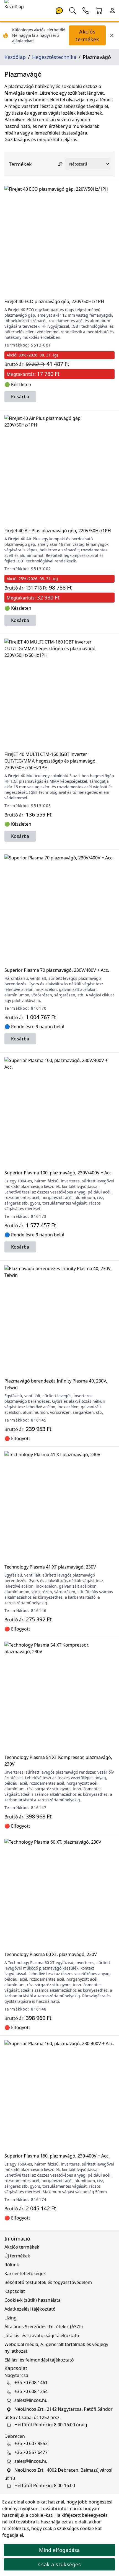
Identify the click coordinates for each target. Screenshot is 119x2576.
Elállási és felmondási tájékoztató (39, 2360)
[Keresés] (73, 10)
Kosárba (20, 397)
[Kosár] (99, 10)
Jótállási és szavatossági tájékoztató (42, 2335)
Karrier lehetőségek (25, 2273)
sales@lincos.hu (31, 2400)
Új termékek (17, 2256)
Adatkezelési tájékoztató (30, 2309)
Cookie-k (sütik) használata (33, 2300)
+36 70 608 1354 (31, 2391)
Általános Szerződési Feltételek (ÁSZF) (44, 2327)
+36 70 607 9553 (31, 2443)
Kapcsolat (15, 2291)
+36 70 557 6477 (31, 2452)
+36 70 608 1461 (31, 2383)
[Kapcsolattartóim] (86, 10)
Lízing (11, 2318)
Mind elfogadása (59, 2550)
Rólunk (12, 2265)
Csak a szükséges (59, 2564)
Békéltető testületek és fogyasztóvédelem (48, 2282)
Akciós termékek (87, 35)
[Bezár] (112, 35)
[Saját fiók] (112, 10)
